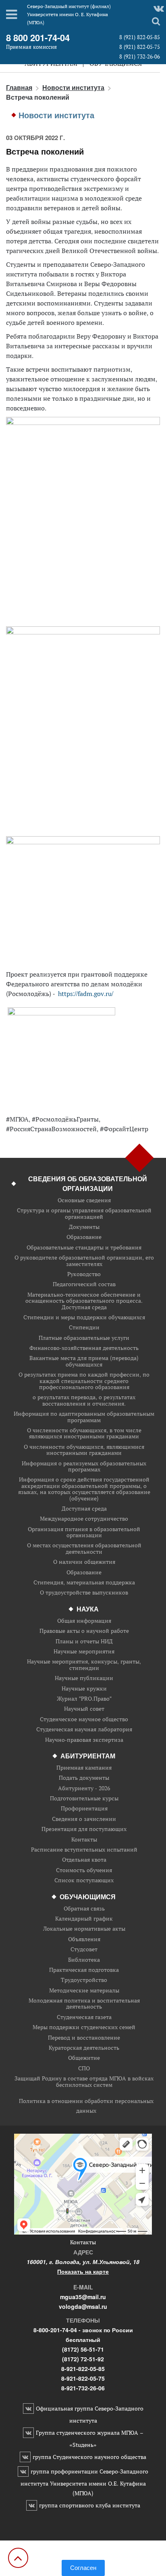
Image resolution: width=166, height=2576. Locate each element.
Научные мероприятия (84, 1652)
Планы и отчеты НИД (84, 1642)
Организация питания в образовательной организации (84, 1533)
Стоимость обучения (84, 1870)
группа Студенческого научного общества (89, 2457)
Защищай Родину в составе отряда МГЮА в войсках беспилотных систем (84, 2082)
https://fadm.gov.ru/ (86, 994)
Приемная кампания (84, 1768)
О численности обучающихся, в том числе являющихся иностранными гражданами (84, 1434)
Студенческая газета (84, 2017)
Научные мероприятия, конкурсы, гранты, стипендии (84, 1665)
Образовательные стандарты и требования (84, 1248)
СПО (84, 2069)
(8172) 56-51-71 (83, 2349)
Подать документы (84, 1778)
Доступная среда (84, 1509)
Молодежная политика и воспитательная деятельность (84, 2004)
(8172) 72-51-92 (83, 2359)
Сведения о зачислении (84, 1819)
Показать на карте (83, 2271)
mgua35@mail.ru (83, 2297)
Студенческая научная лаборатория (84, 1730)
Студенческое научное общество (84, 1719)
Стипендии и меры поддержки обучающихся (84, 1317)
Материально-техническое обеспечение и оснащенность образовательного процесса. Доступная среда (84, 1301)
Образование (84, 1237)
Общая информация (84, 1621)
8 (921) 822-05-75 (140, 47)
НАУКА (88, 1609)
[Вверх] (18, 2558)
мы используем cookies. (83, 2555)
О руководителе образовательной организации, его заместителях (84, 1261)
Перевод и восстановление (84, 2038)
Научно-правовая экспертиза (84, 1740)
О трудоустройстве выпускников (84, 1593)
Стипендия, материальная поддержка (84, 1583)
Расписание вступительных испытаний (84, 1850)
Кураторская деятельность (84, 2048)
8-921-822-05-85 (83, 2369)
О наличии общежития (84, 1562)
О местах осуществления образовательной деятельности (84, 1549)
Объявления (84, 1939)
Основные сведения (84, 1200)
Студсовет (84, 1949)
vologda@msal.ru (83, 2306)
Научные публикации (84, 1678)
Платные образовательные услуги (84, 1338)
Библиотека (84, 1960)
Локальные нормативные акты (84, 1929)
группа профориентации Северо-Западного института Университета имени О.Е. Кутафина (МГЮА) (84, 2482)
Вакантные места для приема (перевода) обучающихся (84, 1361)
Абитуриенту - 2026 (84, 1788)
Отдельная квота (84, 1860)
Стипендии (84, 1328)
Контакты (84, 1840)
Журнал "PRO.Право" (84, 1699)
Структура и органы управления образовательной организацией (84, 1214)
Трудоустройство (84, 1980)
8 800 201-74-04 (38, 38)
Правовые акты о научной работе (84, 1631)
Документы (84, 1227)
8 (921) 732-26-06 (140, 57)
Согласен (83, 2568)
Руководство (84, 1274)
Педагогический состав (84, 1284)
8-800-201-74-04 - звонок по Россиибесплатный (83, 2335)
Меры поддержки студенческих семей (84, 2027)
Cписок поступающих (84, 1880)
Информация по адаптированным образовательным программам (84, 1417)
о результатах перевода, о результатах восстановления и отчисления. (84, 1401)
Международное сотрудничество (84, 1519)
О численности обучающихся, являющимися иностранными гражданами (84, 1450)
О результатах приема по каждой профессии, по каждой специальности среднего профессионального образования (84, 1381)
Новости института (73, 87)
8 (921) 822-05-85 (140, 37)
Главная (19, 87)
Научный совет (84, 1709)
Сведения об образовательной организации (88, 1183)
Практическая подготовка (84, 1970)
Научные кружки (84, 1689)
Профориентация (84, 1809)
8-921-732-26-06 (83, 2388)
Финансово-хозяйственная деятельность (84, 1348)
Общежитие (84, 2058)
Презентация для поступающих (84, 1829)
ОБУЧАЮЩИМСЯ (88, 1897)
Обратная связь (84, 1909)
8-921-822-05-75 (83, 2378)
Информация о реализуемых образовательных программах (84, 1467)
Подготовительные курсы (84, 1799)
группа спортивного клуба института (90, 2505)
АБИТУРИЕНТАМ (88, 1756)
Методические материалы (84, 1991)
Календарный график (84, 1919)
